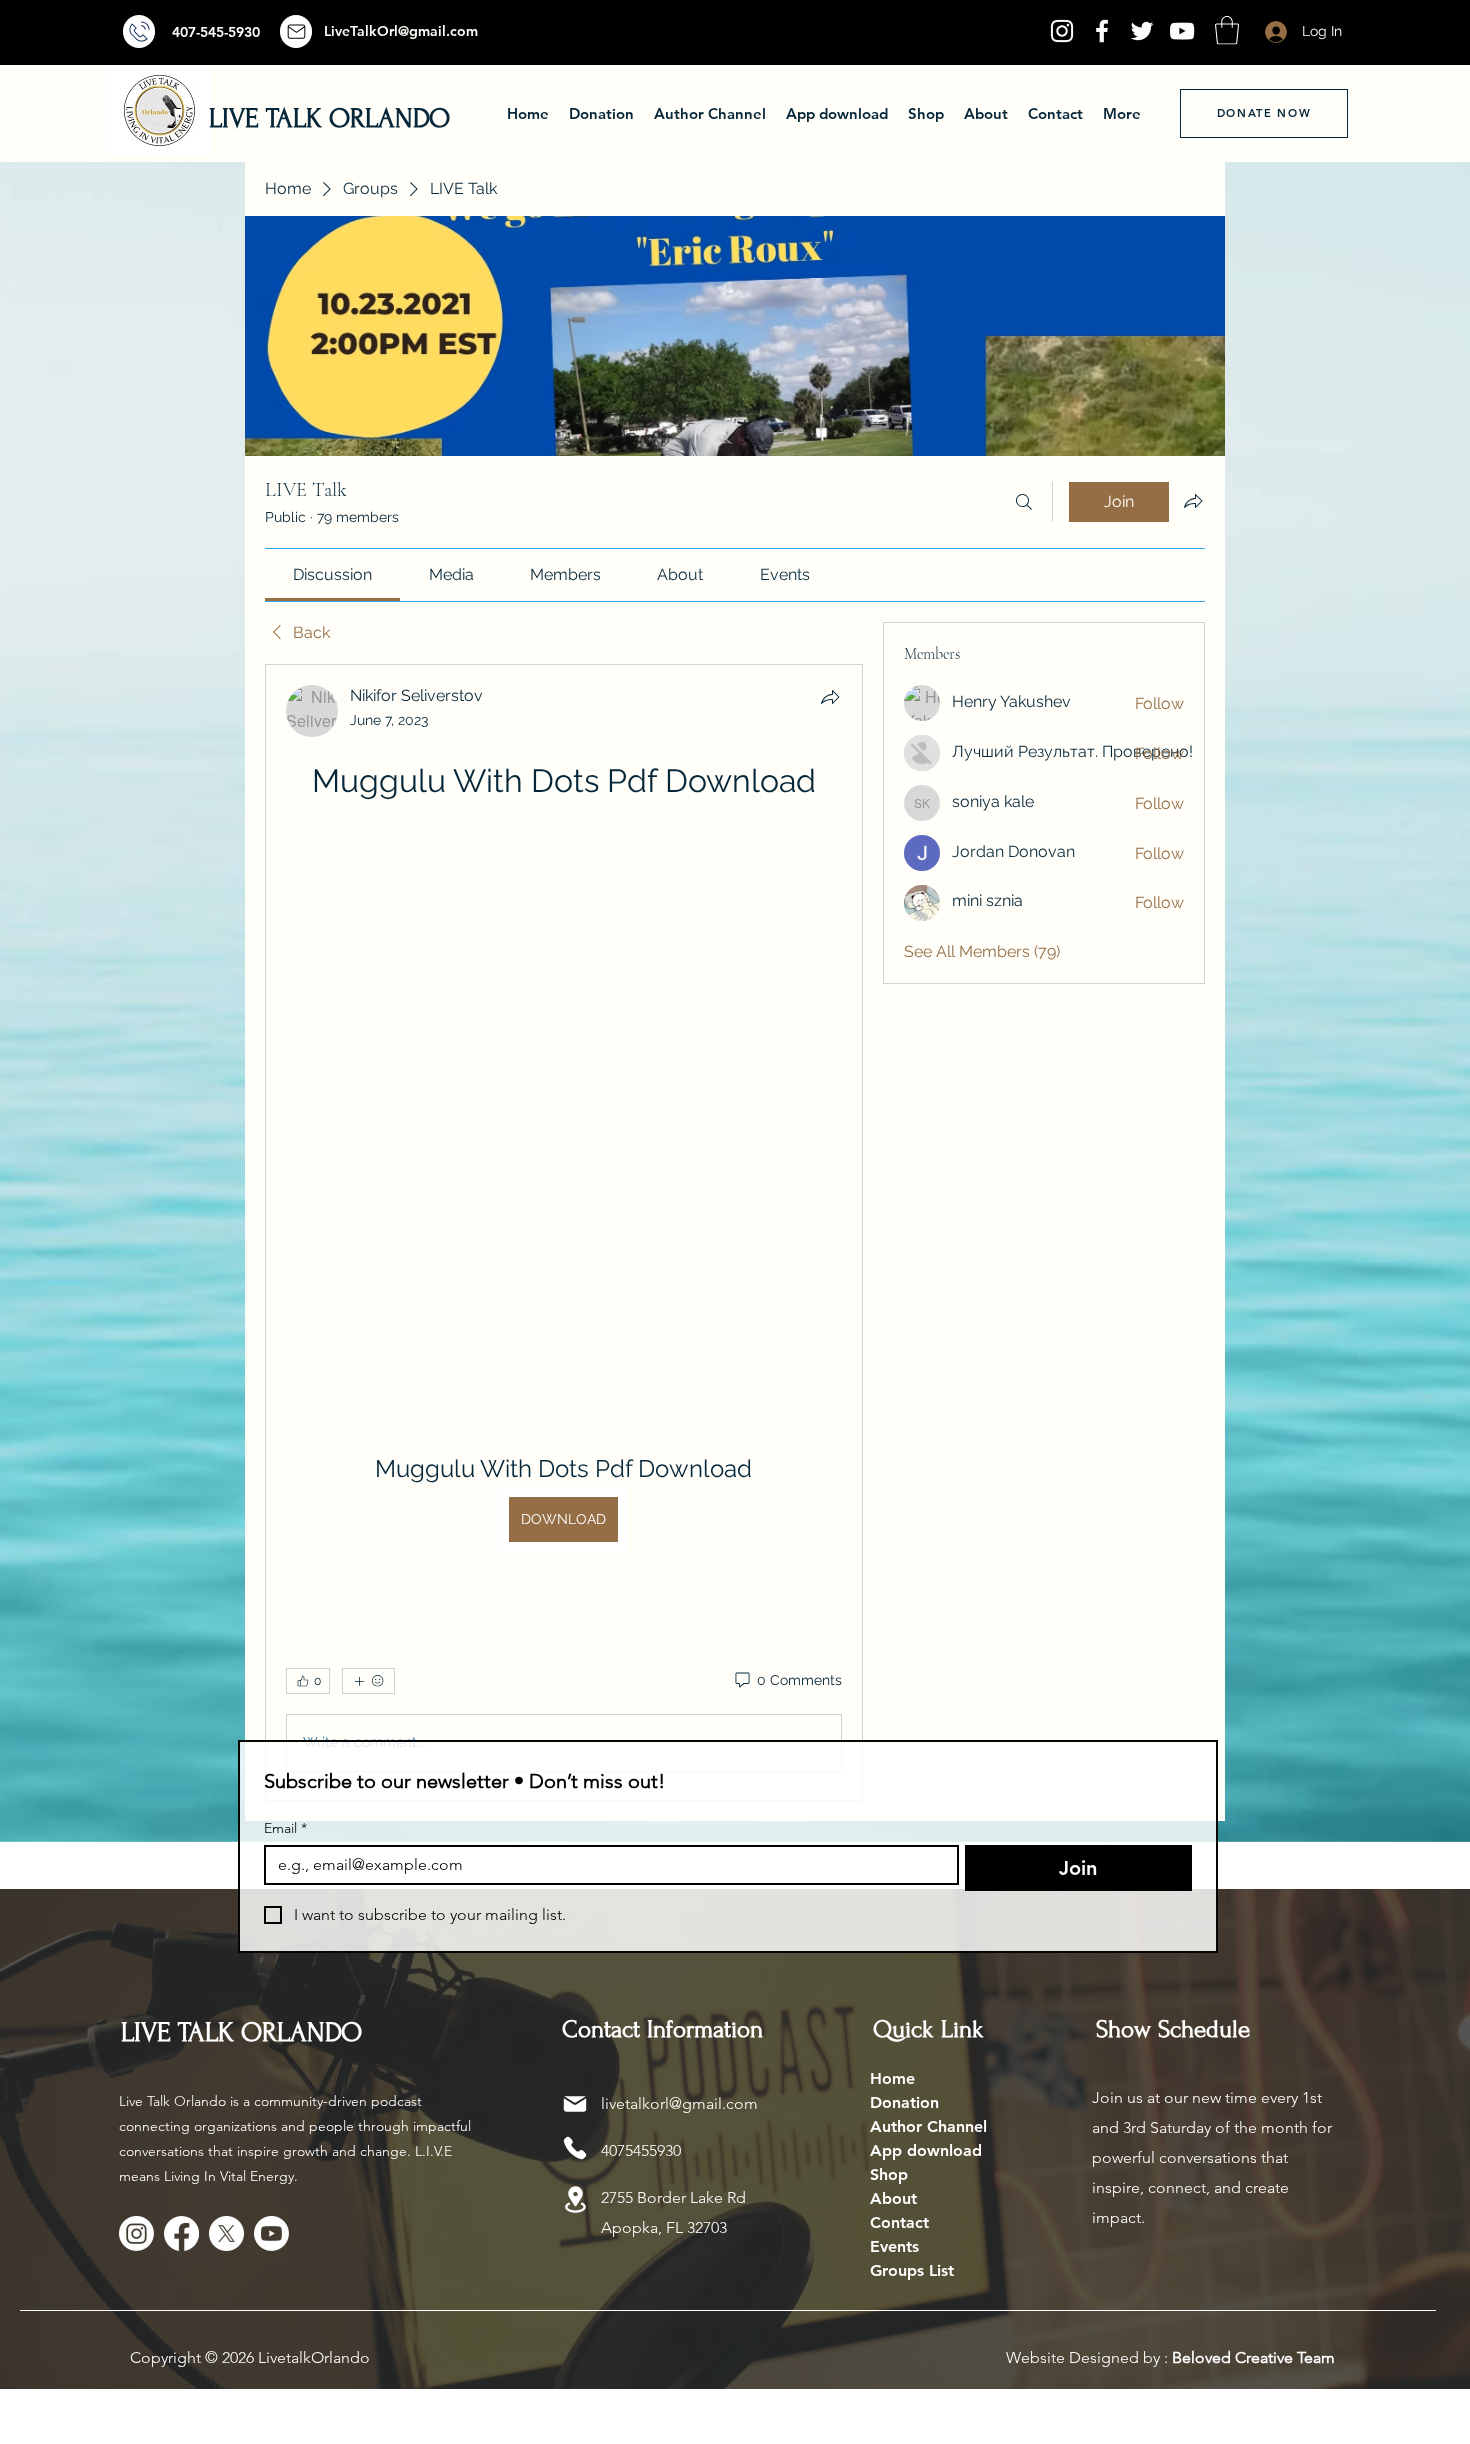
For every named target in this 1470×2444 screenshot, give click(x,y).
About (893, 2198)
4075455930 (641, 2150)
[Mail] (139, 31)
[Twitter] (1142, 31)
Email (285, 1828)
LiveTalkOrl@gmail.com (401, 31)
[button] (1227, 30)
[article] (564, 1232)
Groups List (912, 2270)
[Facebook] (1102, 31)
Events (894, 2246)
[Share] (830, 697)
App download (926, 2150)
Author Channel (928, 2126)
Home (892, 2078)
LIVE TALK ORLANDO (329, 118)
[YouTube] (1182, 31)
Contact (899, 2222)
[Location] (575, 2199)
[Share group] (1193, 501)
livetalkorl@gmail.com (679, 2103)
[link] (332, 574)
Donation (904, 2102)
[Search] (1024, 502)
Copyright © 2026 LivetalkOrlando (250, 2357)
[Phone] (575, 2148)
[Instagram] (1062, 31)
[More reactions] (368, 1681)
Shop (889, 2174)
